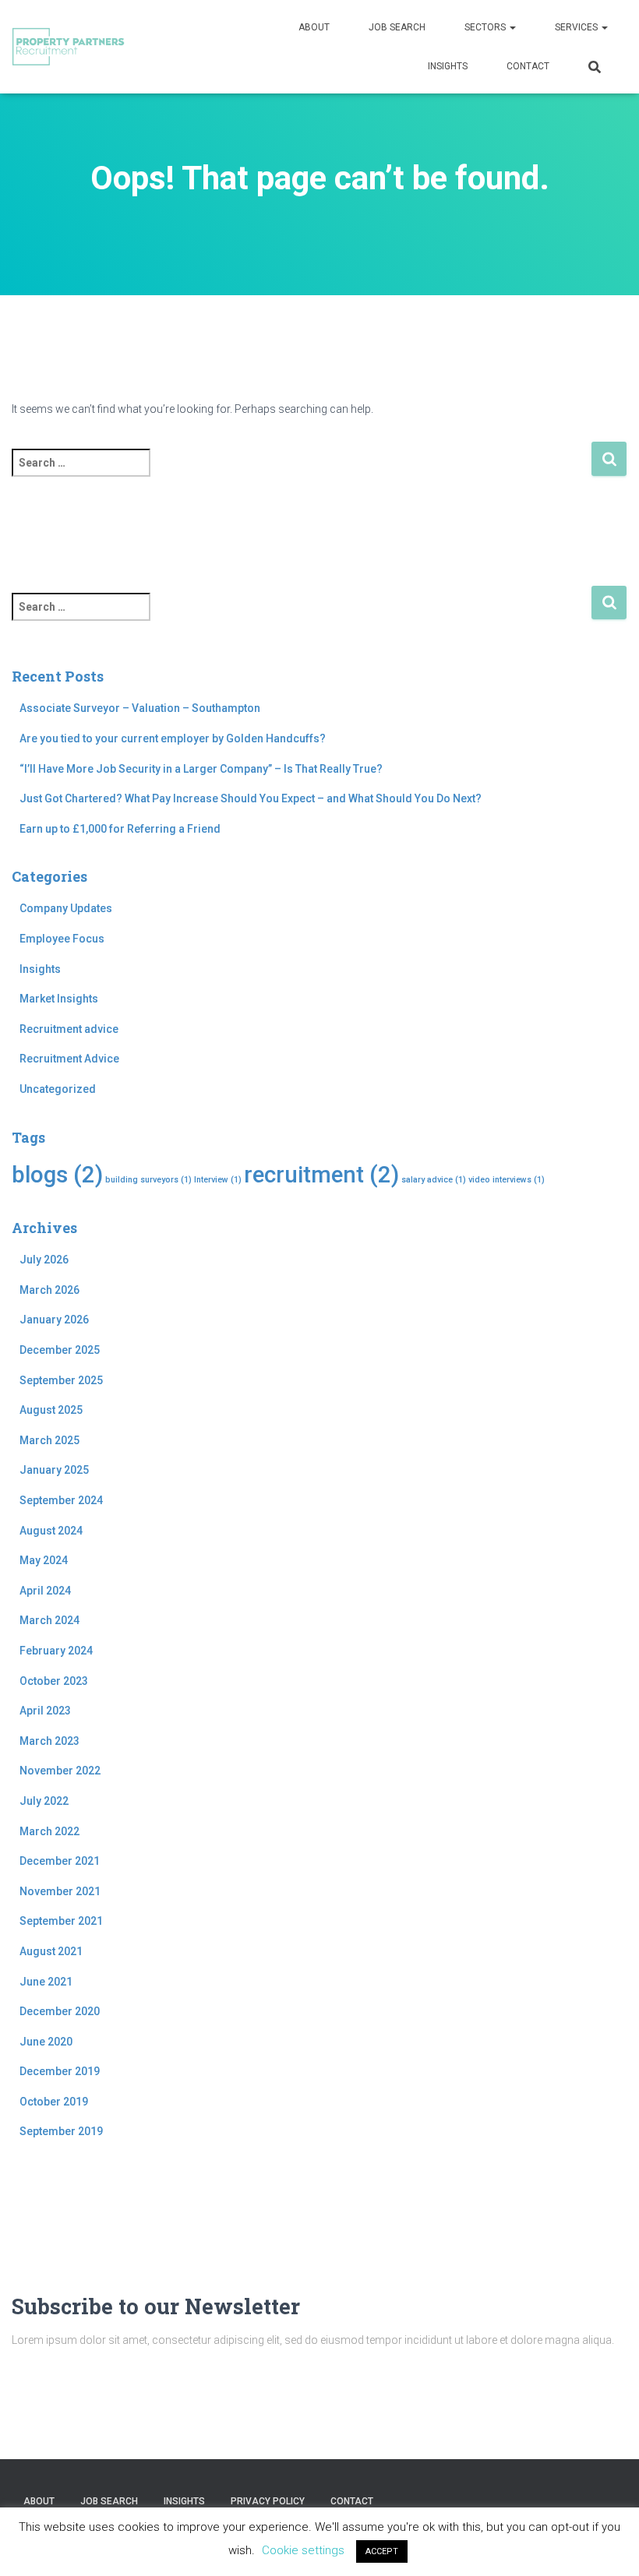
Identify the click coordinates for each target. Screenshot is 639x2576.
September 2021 (61, 1921)
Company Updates (66, 908)
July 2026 (44, 1260)
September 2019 (61, 2131)
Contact (528, 66)
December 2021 (60, 1861)
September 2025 (61, 1380)
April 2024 (45, 1591)
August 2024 (51, 1531)
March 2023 (49, 1741)
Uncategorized (58, 1089)
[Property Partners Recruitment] (68, 47)
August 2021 (51, 1951)
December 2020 (60, 2011)
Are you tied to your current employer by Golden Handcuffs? (173, 738)
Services (577, 27)
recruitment (321, 1175)
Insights (448, 66)
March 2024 (49, 1620)
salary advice (434, 1180)
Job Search (397, 27)
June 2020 (46, 2042)
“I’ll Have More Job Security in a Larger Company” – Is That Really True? (201, 769)
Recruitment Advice (69, 1059)
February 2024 (56, 1651)
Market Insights (59, 999)
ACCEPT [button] (382, 2551)
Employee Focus (62, 939)
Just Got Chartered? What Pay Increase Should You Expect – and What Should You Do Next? (251, 798)
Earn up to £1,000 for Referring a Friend (120, 829)
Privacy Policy (268, 2501)
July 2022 (44, 1801)
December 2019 (60, 2071)
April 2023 (45, 1711)
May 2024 (44, 1560)
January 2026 (54, 1320)
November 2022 (60, 1771)
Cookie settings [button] (303, 2550)
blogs (57, 1175)
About (314, 27)
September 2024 (61, 1500)
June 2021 (46, 1982)
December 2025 (60, 1350)
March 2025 (49, 1440)
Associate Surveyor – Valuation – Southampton (140, 708)
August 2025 (51, 1410)
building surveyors (148, 1180)
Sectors (486, 27)
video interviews (507, 1180)
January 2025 (54, 1470)
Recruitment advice (69, 1029)
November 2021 (60, 1891)
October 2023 (54, 1681)
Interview (218, 1180)
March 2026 (49, 1290)
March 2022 (49, 1831)
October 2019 (54, 2102)
